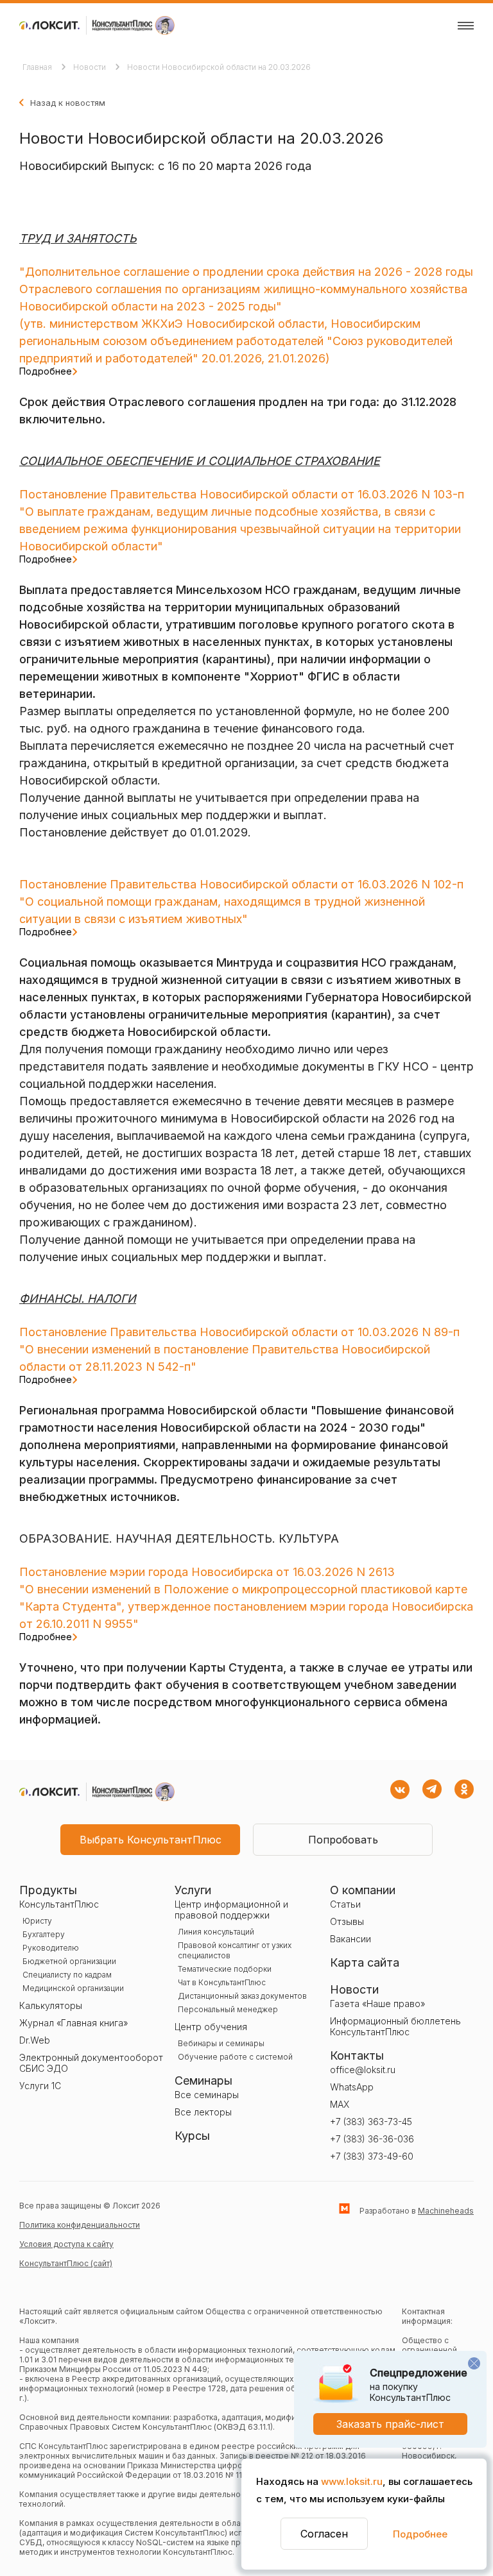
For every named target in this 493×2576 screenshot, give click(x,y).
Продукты (48, 1890)
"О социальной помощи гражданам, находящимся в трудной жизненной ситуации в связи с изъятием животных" (222, 916)
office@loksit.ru (363, 2070)
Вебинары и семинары (221, 2043)
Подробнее (420, 2534)
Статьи (345, 1904)
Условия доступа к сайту (66, 2244)
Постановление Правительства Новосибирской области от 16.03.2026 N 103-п (242, 494)
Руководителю (51, 1948)
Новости (91, 67)
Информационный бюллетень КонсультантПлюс (395, 2026)
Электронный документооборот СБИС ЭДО (91, 2063)
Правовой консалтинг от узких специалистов (235, 1950)
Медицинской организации (73, 1988)
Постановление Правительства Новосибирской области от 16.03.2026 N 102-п (241, 884)
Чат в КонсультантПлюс (222, 1982)
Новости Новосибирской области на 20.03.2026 (219, 67)
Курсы (192, 2136)
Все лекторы (203, 2112)
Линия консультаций (216, 1932)
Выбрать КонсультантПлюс (151, 1840)
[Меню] (466, 26)
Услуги (193, 1890)
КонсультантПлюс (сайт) (66, 2263)
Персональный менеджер (228, 2009)
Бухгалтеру (44, 1934)
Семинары (203, 2080)
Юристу (37, 1921)
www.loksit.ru (352, 2481)
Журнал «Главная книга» (74, 2023)
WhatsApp (352, 2087)
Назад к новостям (68, 103)
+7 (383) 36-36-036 (372, 2139)
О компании (363, 1890)
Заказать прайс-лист (390, 2424)
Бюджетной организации (69, 1961)
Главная (38, 67)
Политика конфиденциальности (80, 2225)
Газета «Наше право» (377, 2004)
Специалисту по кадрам (67, 1975)
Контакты (357, 2055)
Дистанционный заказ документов (242, 1996)
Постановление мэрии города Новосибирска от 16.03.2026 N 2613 (207, 1572)
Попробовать (343, 1840)
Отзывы (347, 1921)
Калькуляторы (51, 2005)
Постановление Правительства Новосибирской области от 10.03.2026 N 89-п (239, 1332)
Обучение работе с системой (235, 2057)
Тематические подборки (225, 1969)
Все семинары (207, 2095)
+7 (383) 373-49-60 (372, 2156)
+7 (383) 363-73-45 (371, 2122)
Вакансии (350, 1939)
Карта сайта (365, 1962)
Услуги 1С (40, 2086)
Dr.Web (35, 2040)
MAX (340, 2104)
